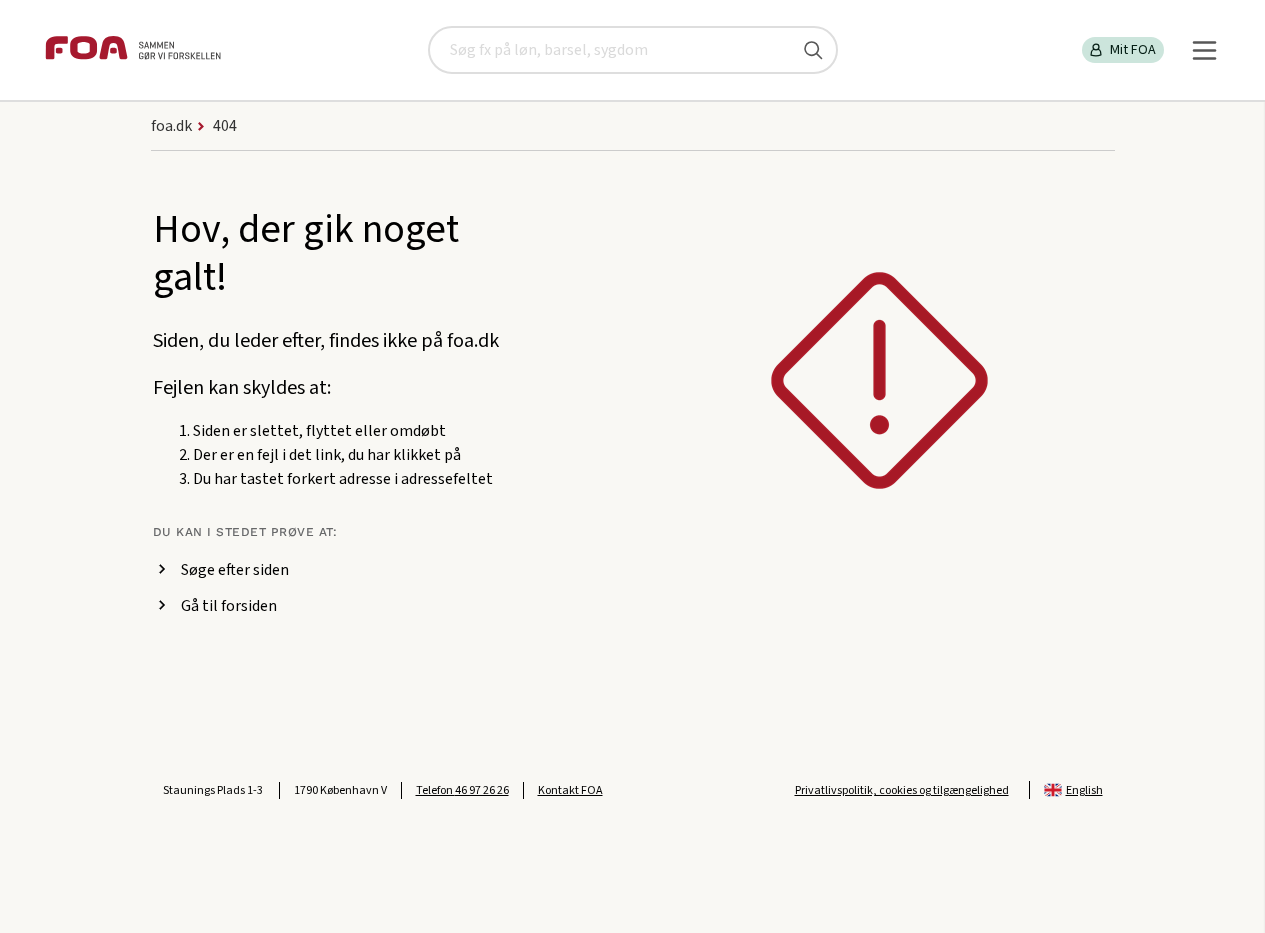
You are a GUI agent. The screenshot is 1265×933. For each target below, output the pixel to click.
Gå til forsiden (229, 606)
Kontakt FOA (570, 790)
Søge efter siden (235, 570)
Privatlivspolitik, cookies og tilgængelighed (902, 790)
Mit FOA (1133, 50)
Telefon (462, 790)
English (1084, 790)
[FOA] (133, 50)
